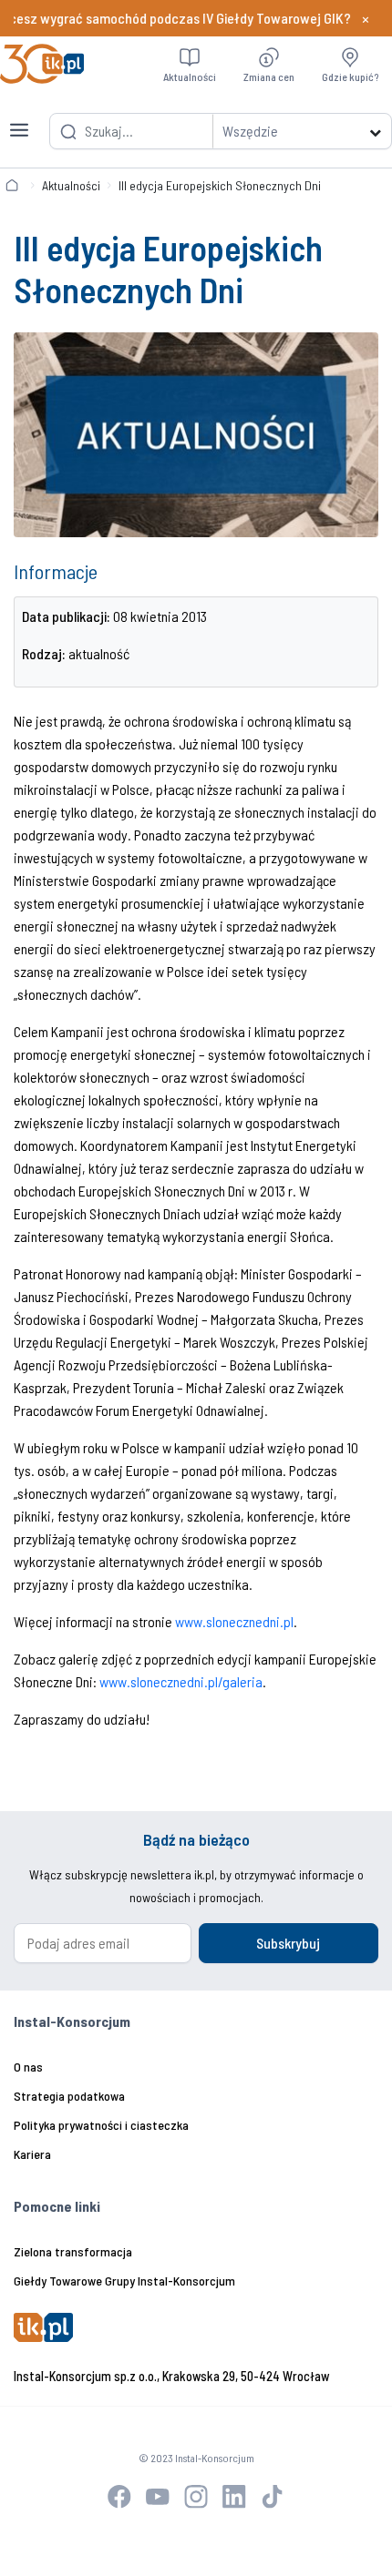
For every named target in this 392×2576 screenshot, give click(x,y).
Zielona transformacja (73, 2251)
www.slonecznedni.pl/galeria (181, 1681)
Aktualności (71, 185)
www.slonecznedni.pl (234, 1621)
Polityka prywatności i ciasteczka (101, 2125)
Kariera (32, 2154)
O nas (28, 2067)
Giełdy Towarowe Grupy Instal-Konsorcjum (124, 2281)
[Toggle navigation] (19, 119)
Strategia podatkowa (69, 2096)
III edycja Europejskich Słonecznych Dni (220, 185)
